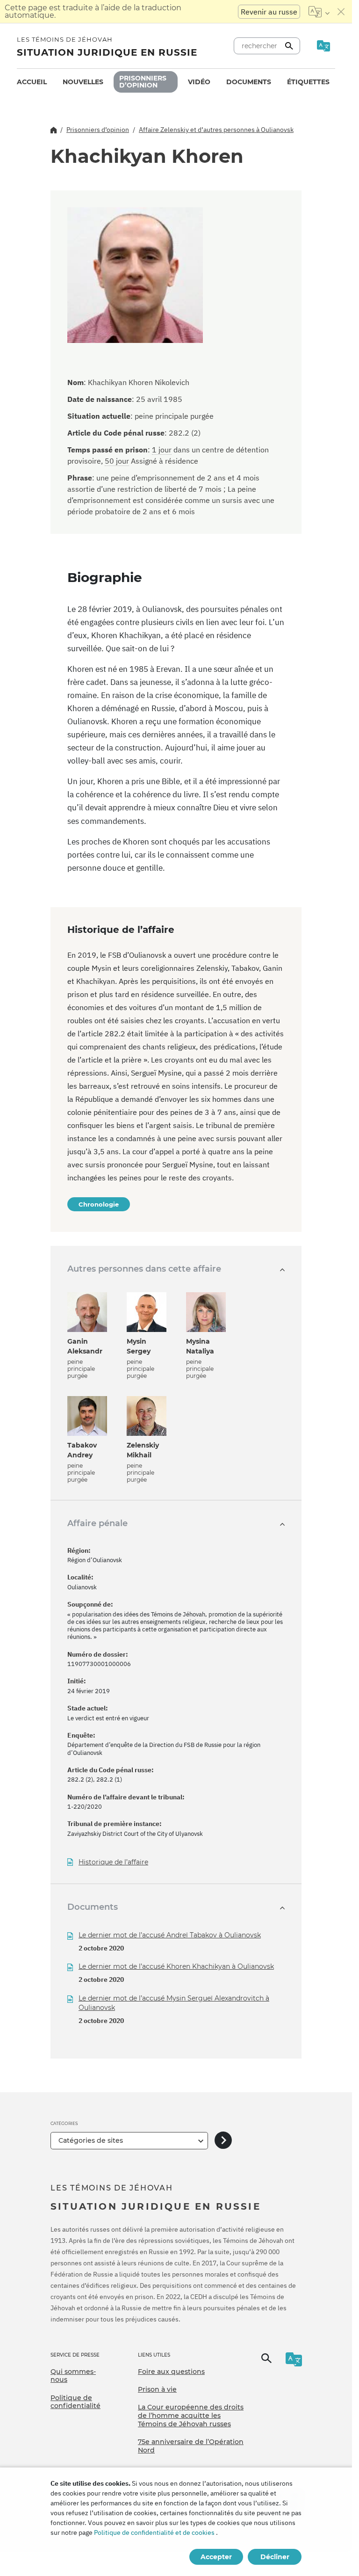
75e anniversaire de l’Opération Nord (191, 2446)
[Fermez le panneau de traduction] (341, 12)
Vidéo (199, 82)
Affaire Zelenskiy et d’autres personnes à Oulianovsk (216, 130)
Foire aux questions (171, 2372)
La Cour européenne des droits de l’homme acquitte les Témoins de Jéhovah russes (191, 2415)
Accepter (216, 2557)
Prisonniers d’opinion (143, 82)
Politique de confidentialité (75, 2402)
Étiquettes (308, 82)
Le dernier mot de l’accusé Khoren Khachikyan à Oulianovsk (176, 1966)
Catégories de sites (91, 2140)
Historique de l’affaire (113, 1862)
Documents (249, 82)
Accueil (32, 82)
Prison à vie (157, 2389)
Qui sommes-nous (73, 2376)
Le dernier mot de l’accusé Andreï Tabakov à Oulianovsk (170, 1935)
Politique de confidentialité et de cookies (154, 2532)
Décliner (275, 2557)
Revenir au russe (269, 12)
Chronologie (99, 1204)
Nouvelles (83, 82)
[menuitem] (32, 82)
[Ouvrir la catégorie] (223, 2141)
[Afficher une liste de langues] (319, 12)
